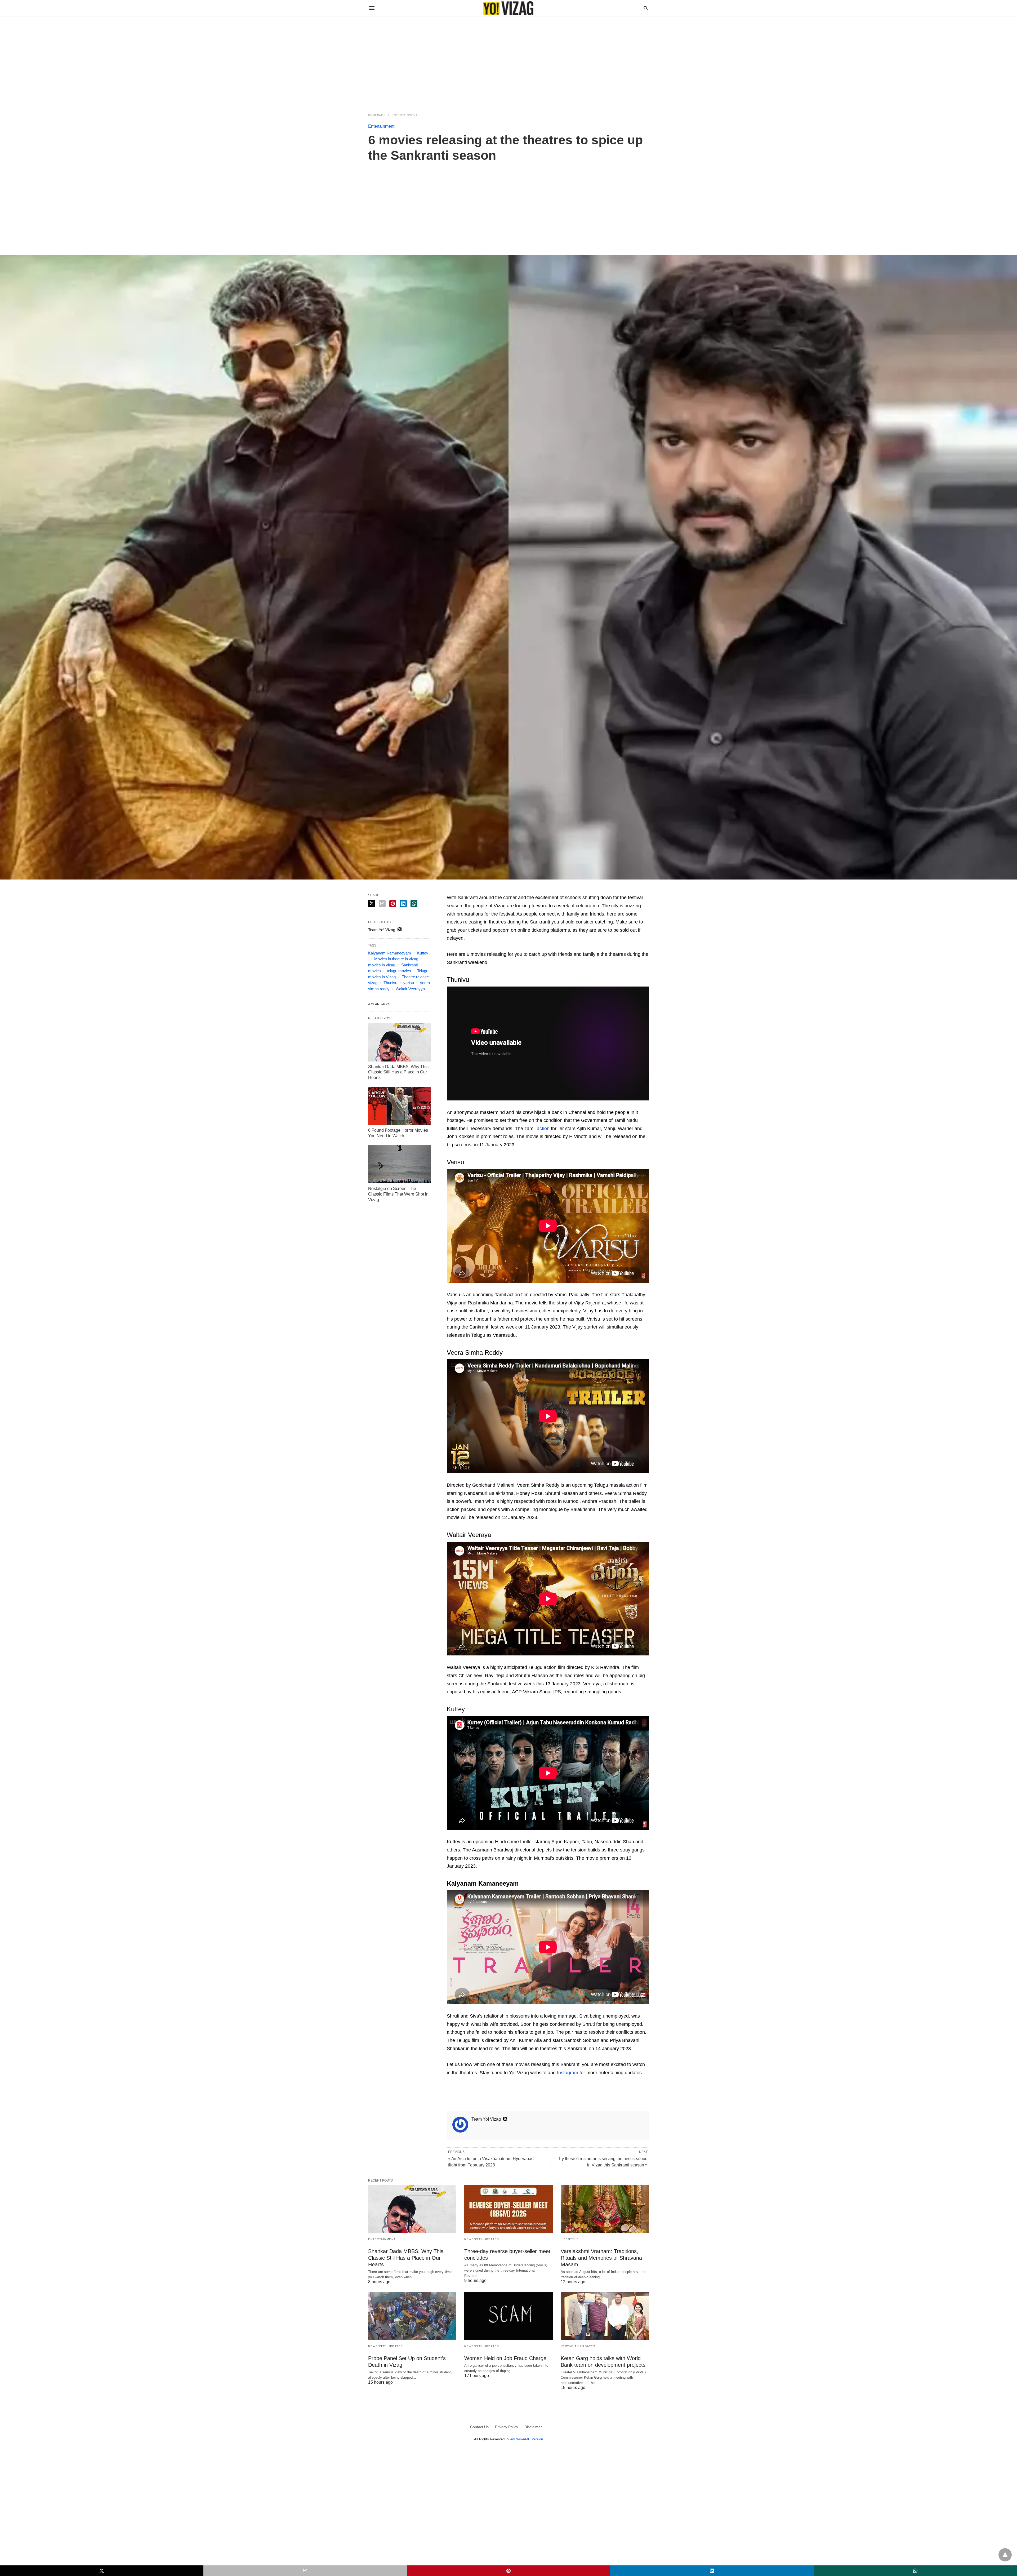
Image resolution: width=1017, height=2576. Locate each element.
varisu (409, 983)
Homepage (377, 115)
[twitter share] (372, 903)
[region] (508, 61)
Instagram (568, 2073)
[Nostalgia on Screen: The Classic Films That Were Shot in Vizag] (400, 1164)
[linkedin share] (403, 904)
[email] (305, 2571)
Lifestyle (570, 2239)
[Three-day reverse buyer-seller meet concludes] (508, 2209)
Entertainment (405, 115)
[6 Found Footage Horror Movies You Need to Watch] (400, 1106)
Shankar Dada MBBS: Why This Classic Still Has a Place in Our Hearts (398, 1072)
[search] (646, 8)
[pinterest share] (393, 904)
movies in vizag (382, 965)
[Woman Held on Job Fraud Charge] (508, 2316)
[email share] (382, 904)
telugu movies (399, 971)
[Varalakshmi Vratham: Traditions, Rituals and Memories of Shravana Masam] (605, 2209)
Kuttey (423, 953)
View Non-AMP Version (525, 2439)
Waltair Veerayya (410, 989)
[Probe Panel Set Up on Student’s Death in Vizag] (412, 2316)
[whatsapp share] (414, 904)
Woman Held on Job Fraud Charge (505, 2358)
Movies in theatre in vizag (396, 959)
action (543, 1129)
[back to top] (1005, 2555)
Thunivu (390, 983)
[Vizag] (508, 8)
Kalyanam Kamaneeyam (390, 953)
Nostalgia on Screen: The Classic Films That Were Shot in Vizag (398, 1194)
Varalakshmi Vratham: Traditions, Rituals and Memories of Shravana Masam (601, 2258)
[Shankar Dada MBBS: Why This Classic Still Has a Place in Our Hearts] (400, 1042)
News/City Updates (482, 2239)
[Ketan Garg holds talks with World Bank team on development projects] (605, 2316)
